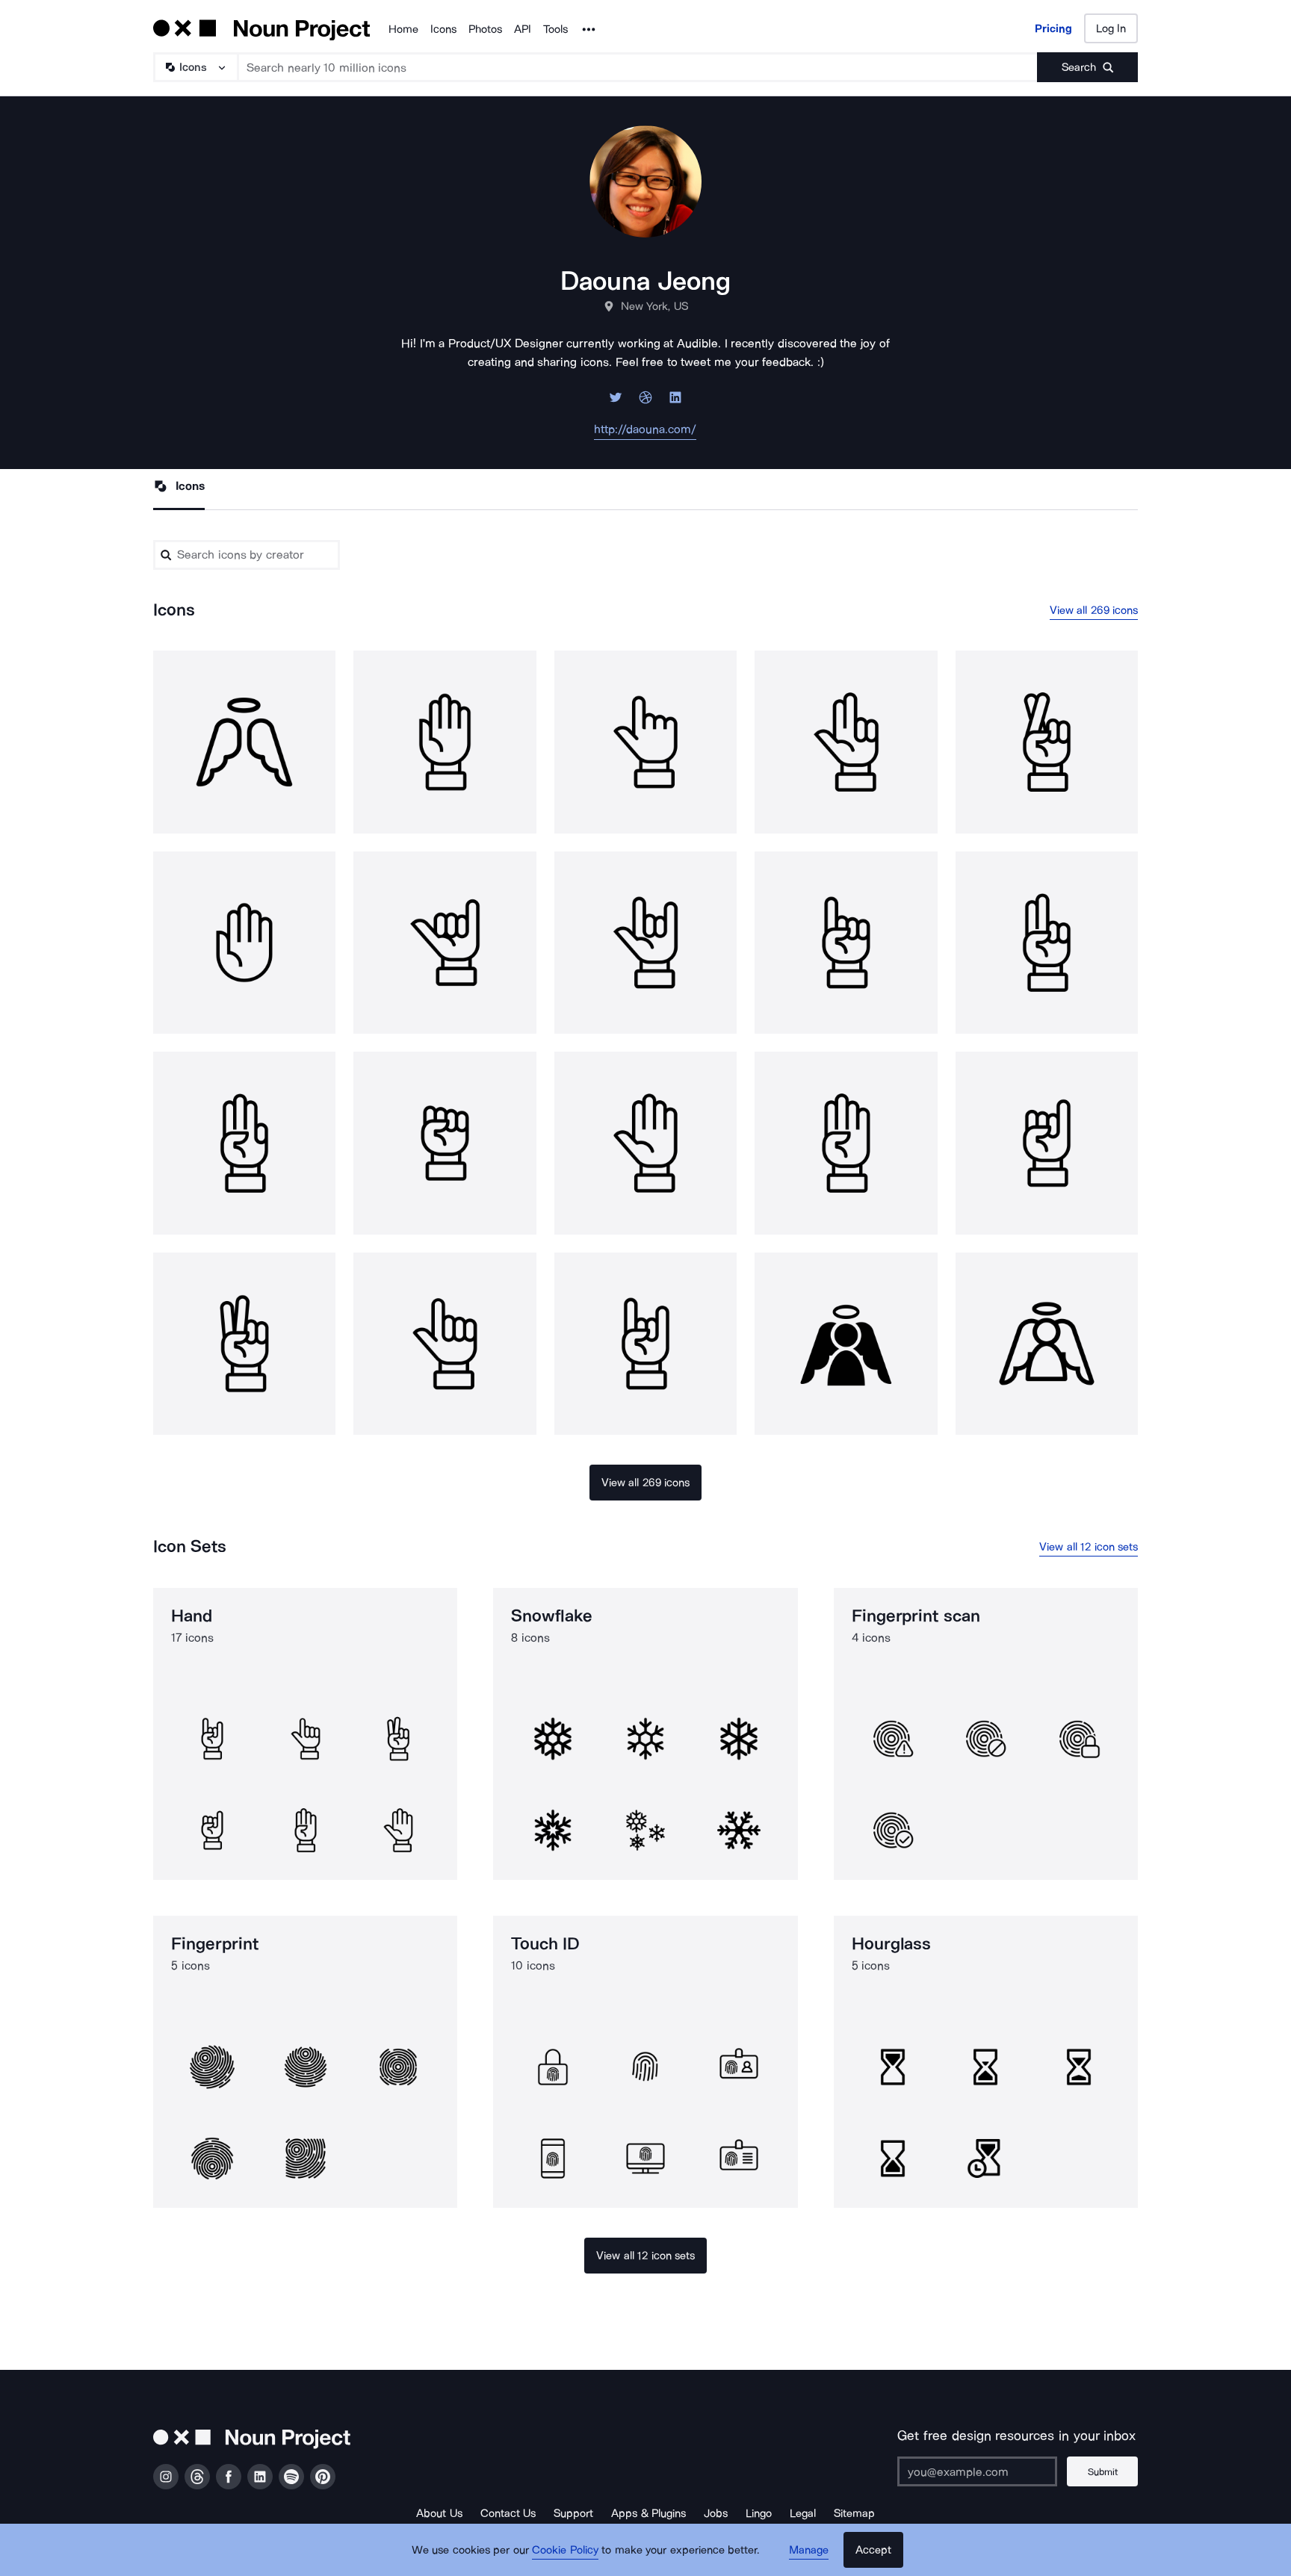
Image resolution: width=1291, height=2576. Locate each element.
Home (403, 29)
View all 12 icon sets (1089, 1547)
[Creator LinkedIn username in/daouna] (675, 401)
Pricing (1053, 28)
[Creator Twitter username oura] (616, 401)
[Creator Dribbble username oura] (645, 401)
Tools (555, 29)
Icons (443, 29)
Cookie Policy (565, 2550)
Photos (485, 29)
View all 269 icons (1094, 610)
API (523, 29)
